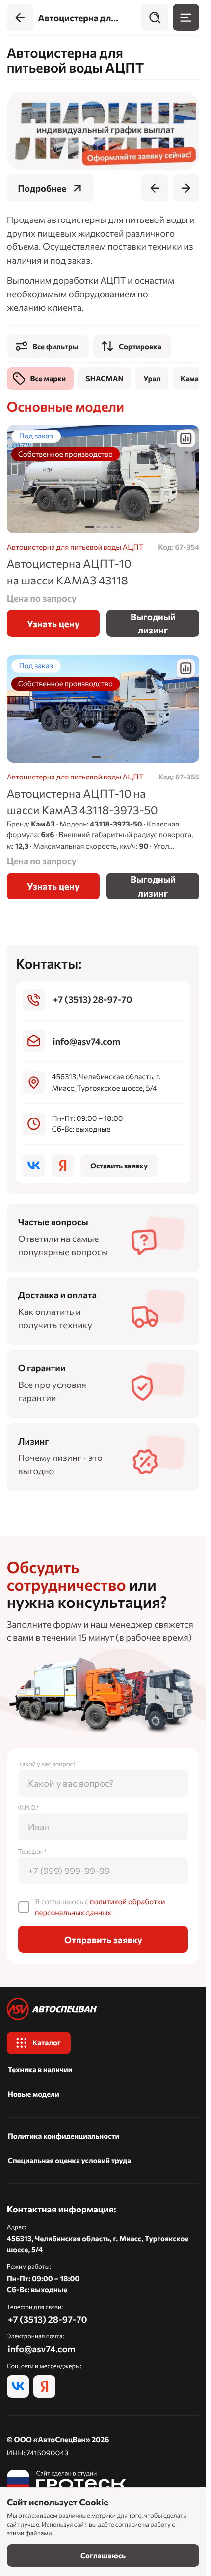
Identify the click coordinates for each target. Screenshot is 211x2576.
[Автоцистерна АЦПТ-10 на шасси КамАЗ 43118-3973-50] (103, 777)
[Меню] (186, 17)
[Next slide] (186, 188)
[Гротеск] (66, 2481)
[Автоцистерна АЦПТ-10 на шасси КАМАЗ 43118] (103, 479)
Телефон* (32, 1851)
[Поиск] (155, 17)
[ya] (63, 1166)
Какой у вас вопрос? (47, 1764)
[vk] (34, 1166)
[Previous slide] (155, 188)
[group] (103, 131)
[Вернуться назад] (20, 17)
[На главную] (103, 2009)
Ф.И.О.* (29, 1807)
